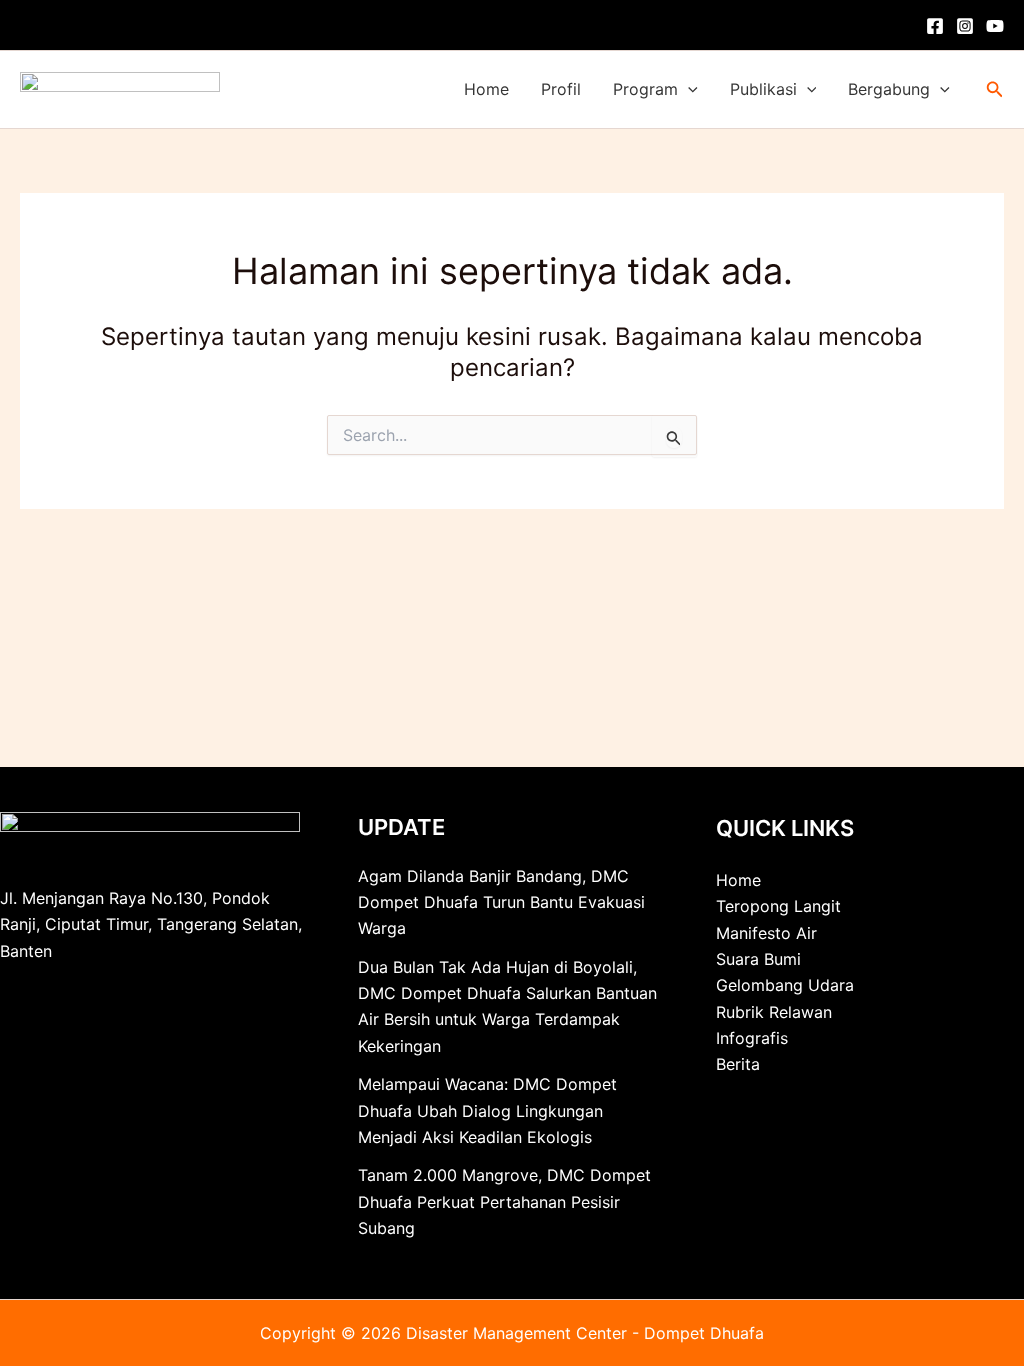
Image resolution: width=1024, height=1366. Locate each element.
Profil (561, 89)
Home (486, 89)
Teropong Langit (778, 906)
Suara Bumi (758, 959)
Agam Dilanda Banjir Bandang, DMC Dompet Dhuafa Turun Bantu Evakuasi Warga (501, 902)
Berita (738, 1064)
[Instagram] (965, 26)
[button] (688, 89)
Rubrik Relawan (774, 1012)
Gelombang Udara (785, 985)
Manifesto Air (766, 933)
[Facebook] (935, 26)
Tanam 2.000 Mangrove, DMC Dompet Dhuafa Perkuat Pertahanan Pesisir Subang (504, 1201)
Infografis (752, 1038)
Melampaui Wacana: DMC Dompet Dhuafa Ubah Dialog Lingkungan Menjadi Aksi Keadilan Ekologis (487, 1110)
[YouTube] (995, 26)
